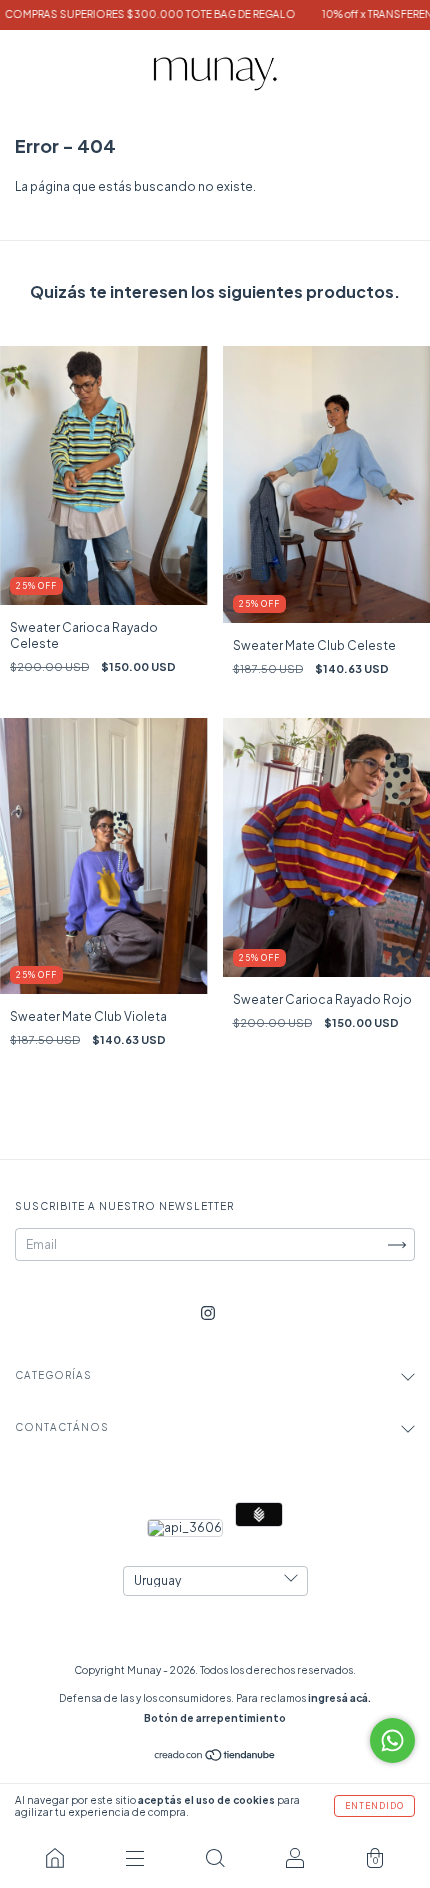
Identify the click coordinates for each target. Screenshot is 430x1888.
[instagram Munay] (208, 1313)
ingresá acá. (339, 1698)
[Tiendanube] (215, 1757)
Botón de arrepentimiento (215, 1718)
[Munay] (55, 1858)
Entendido (374, 1806)
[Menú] (135, 1858)
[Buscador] (215, 1858)
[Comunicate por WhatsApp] (392, 1740)
